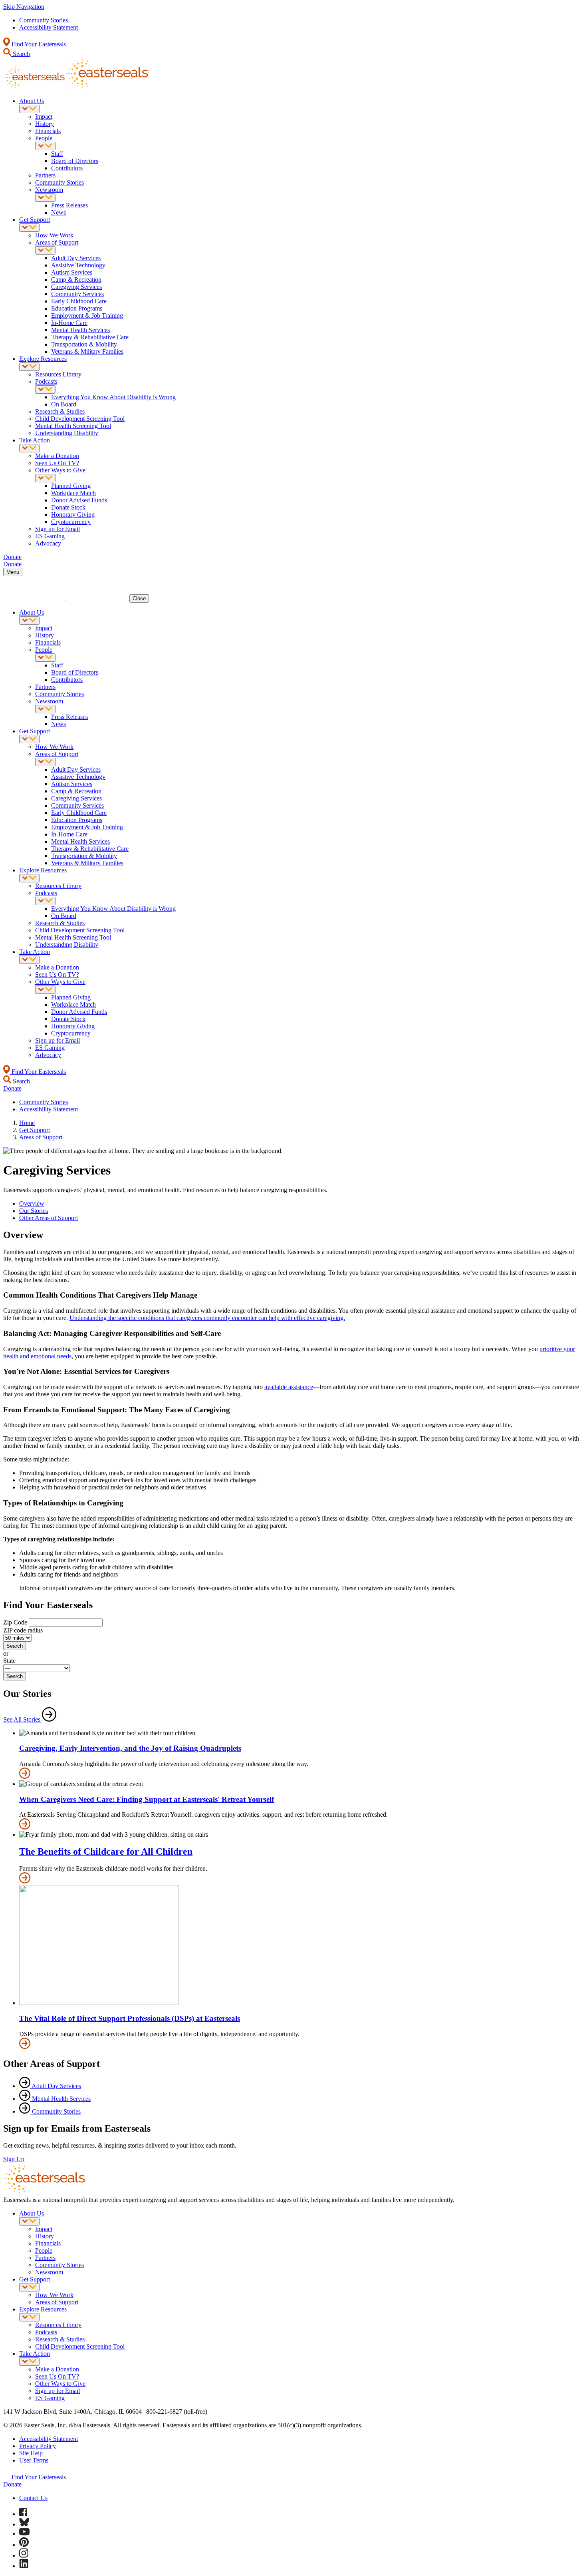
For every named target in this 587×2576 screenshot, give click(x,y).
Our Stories (34, 1211)
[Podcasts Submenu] (45, 389)
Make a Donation (57, 456)
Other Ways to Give (60, 470)
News (59, 212)
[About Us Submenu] (29, 109)
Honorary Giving (73, 515)
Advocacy (48, 543)
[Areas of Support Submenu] (45, 250)
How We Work (54, 235)
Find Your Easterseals (38, 44)
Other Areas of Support (49, 1218)
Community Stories (44, 20)
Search (21, 54)
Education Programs (77, 308)
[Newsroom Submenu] (45, 198)
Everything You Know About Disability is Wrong (113, 397)
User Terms (34, 2460)
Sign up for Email (58, 529)
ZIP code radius (23, 1630)
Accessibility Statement (49, 27)
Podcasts (46, 381)
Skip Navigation (24, 7)
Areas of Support (57, 242)
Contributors (67, 168)
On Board (64, 404)
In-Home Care (69, 323)
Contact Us (33, 2498)
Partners (45, 175)
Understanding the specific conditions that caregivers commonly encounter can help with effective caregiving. (207, 1318)
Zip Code (15, 1622)
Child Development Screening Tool (80, 419)
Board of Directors (75, 161)
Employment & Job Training (87, 316)
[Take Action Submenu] (29, 448)
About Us (32, 101)
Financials (48, 131)
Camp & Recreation (76, 280)
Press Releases (69, 205)
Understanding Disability (67, 433)
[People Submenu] (45, 146)
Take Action (35, 440)
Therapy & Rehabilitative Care (90, 337)
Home (27, 1123)
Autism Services (72, 272)
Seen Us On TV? (57, 463)
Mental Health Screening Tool (73, 426)
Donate (12, 2484)
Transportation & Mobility (84, 344)
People (44, 138)
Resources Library (58, 374)
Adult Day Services (76, 258)
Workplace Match (73, 493)
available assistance (289, 1387)
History (45, 124)
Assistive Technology (78, 265)
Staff (57, 154)
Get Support (35, 220)
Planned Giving (71, 486)
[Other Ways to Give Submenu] (45, 478)
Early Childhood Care (79, 301)
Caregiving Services (76, 287)
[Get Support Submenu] (29, 228)
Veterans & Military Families (87, 351)
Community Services (77, 294)
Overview (32, 1203)
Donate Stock (68, 507)
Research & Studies (60, 411)
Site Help (31, 2453)
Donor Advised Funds (79, 500)
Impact (44, 116)
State (9, 1661)
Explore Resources (43, 359)
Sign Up (14, 2159)
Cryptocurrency (71, 522)
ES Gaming (50, 536)
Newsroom (49, 190)
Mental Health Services (80, 330)
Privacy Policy (38, 2446)
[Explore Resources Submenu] (29, 367)
